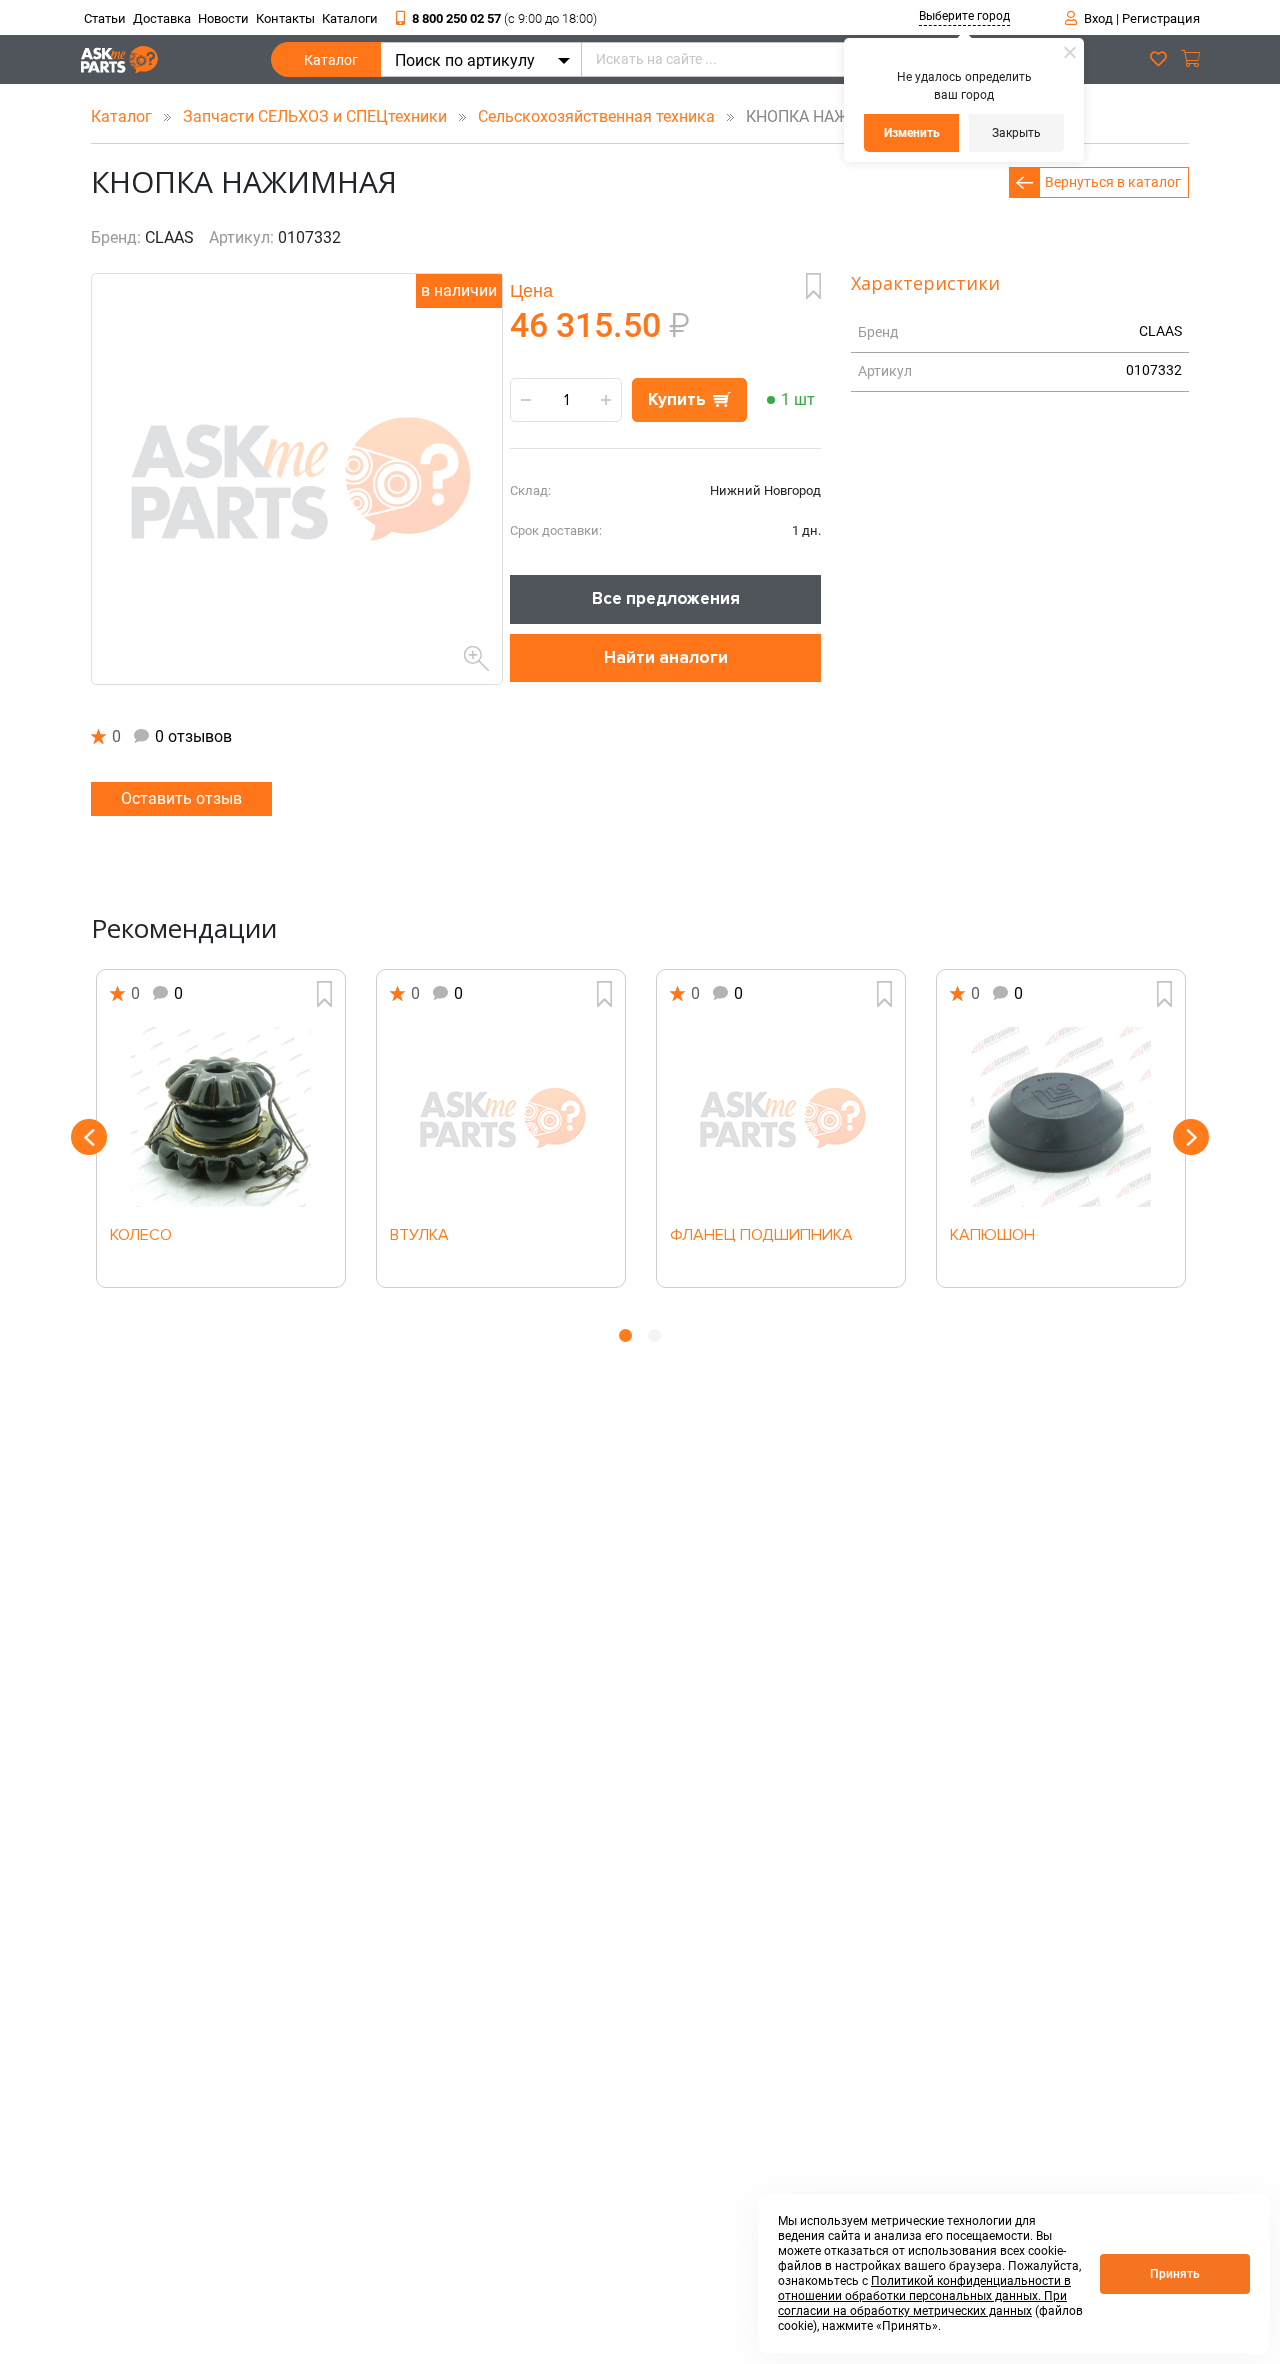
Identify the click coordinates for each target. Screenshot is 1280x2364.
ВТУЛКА (419, 1236)
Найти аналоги (666, 657)
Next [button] (1191, 1137)
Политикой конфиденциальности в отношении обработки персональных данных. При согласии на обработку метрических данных (924, 2296)
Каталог (331, 60)
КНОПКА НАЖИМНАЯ (819, 116)
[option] (221, 1128)
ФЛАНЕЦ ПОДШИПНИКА (761, 1236)
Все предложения (666, 598)
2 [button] (654, 1335)
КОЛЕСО (141, 1236)
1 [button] (625, 1335)
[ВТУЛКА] (501, 1117)
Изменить (912, 133)
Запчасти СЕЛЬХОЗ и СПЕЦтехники (317, 116)
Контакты (285, 18)
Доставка (162, 18)
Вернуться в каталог (1113, 182)
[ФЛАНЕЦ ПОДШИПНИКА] (781, 1117)
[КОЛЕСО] (221, 1117)
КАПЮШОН (992, 1236)
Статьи (105, 18)
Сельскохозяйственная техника (598, 116)
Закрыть (1016, 133)
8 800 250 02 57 (504, 18)
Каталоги (350, 18)
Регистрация (1161, 18)
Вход (1098, 18)
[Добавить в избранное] (813, 286)
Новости (223, 18)
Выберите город (964, 16)
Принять (1175, 2274)
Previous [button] (89, 1137)
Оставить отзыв (181, 798)
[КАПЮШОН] (1061, 1117)
